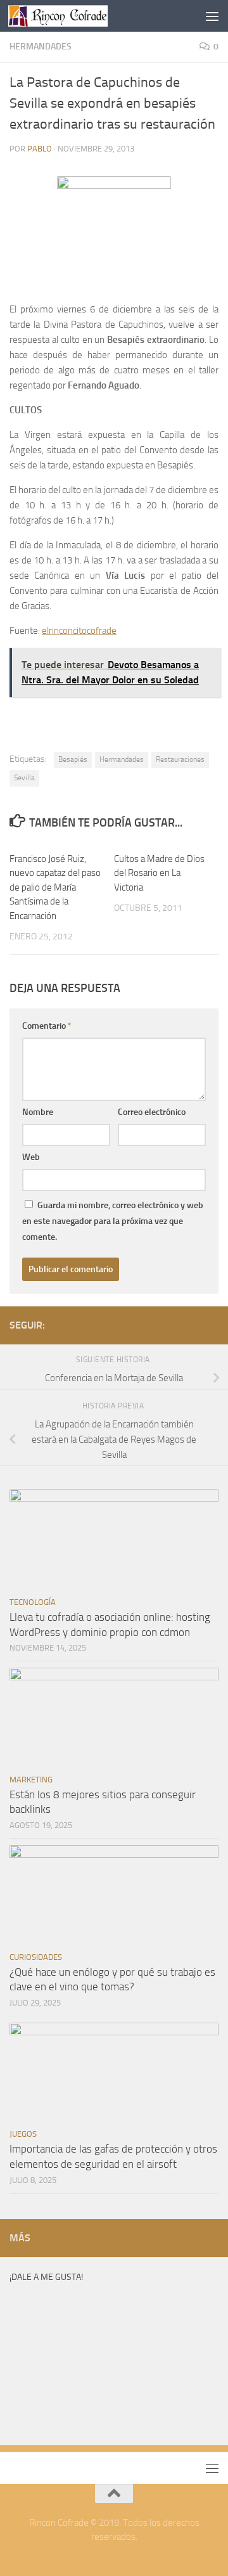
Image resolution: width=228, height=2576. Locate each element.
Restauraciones (180, 759)
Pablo (40, 149)
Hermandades (41, 47)
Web (31, 1157)
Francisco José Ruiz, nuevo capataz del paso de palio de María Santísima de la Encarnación (55, 887)
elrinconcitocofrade (79, 631)
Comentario (47, 1026)
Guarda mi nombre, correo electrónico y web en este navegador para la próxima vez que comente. (113, 1221)
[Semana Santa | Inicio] (74, 16)
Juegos (23, 2134)
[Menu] (212, 16)
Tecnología (33, 1602)
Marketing (31, 1780)
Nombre (38, 1112)
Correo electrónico (152, 1112)
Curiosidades (36, 1957)
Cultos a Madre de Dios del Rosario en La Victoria (159, 873)
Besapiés (73, 759)
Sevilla (24, 778)
